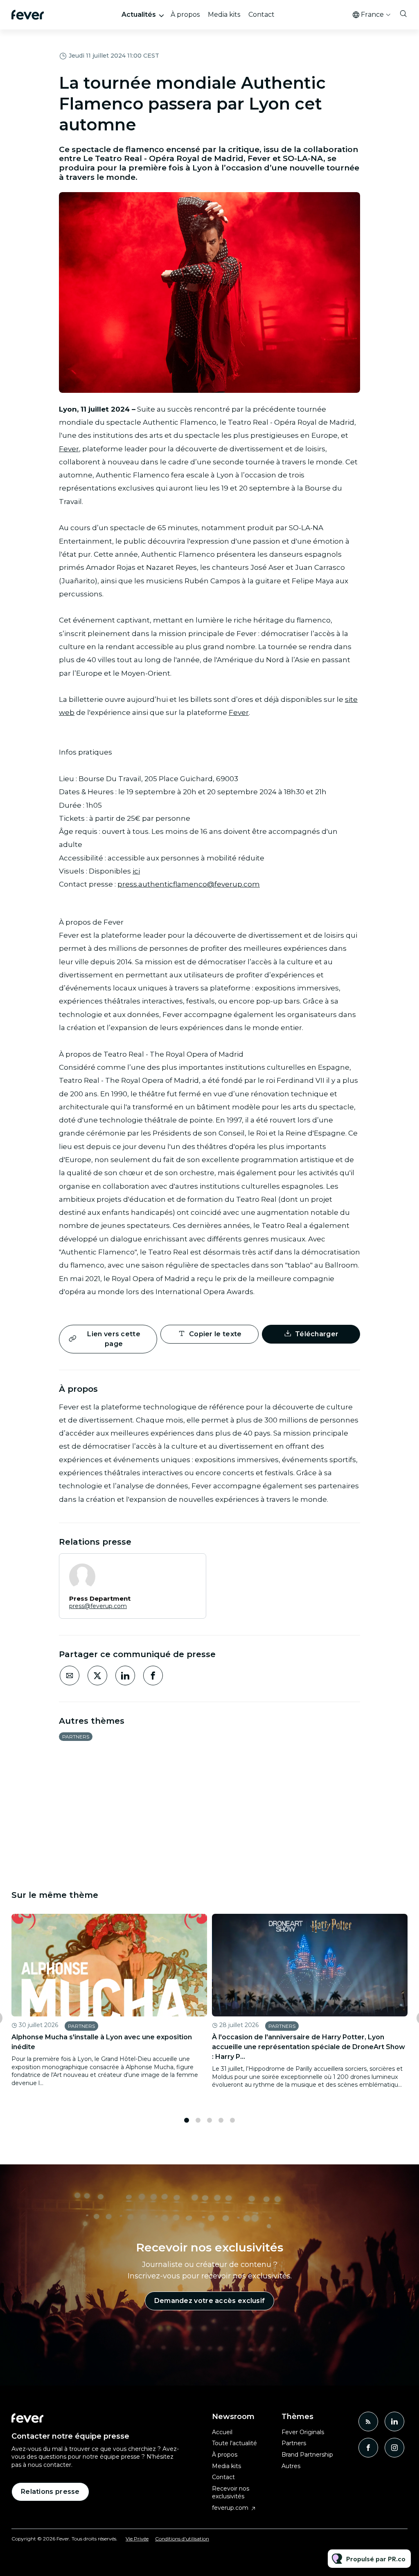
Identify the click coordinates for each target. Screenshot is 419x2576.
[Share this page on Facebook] (153, 1676)
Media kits (224, 15)
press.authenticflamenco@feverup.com (189, 884)
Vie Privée (137, 2539)
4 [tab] (221, 2120)
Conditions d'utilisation (182, 2539)
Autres (291, 2466)
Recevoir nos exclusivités (231, 2493)
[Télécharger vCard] (191, 1567)
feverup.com (230, 2508)
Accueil (222, 2432)
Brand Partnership (307, 2455)
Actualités (139, 15)
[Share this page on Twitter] (97, 1676)
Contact (261, 15)
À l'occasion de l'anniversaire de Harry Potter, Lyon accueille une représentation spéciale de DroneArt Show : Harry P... (309, 2047)
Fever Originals (303, 2432)
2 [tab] (198, 2120)
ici (136, 871)
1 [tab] (187, 2120)
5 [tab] (232, 2120)
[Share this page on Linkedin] (125, 1676)
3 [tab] (209, 2120)
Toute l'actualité (234, 2443)
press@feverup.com (98, 1606)
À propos (185, 15)
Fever (69, 449)
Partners (76, 1737)
